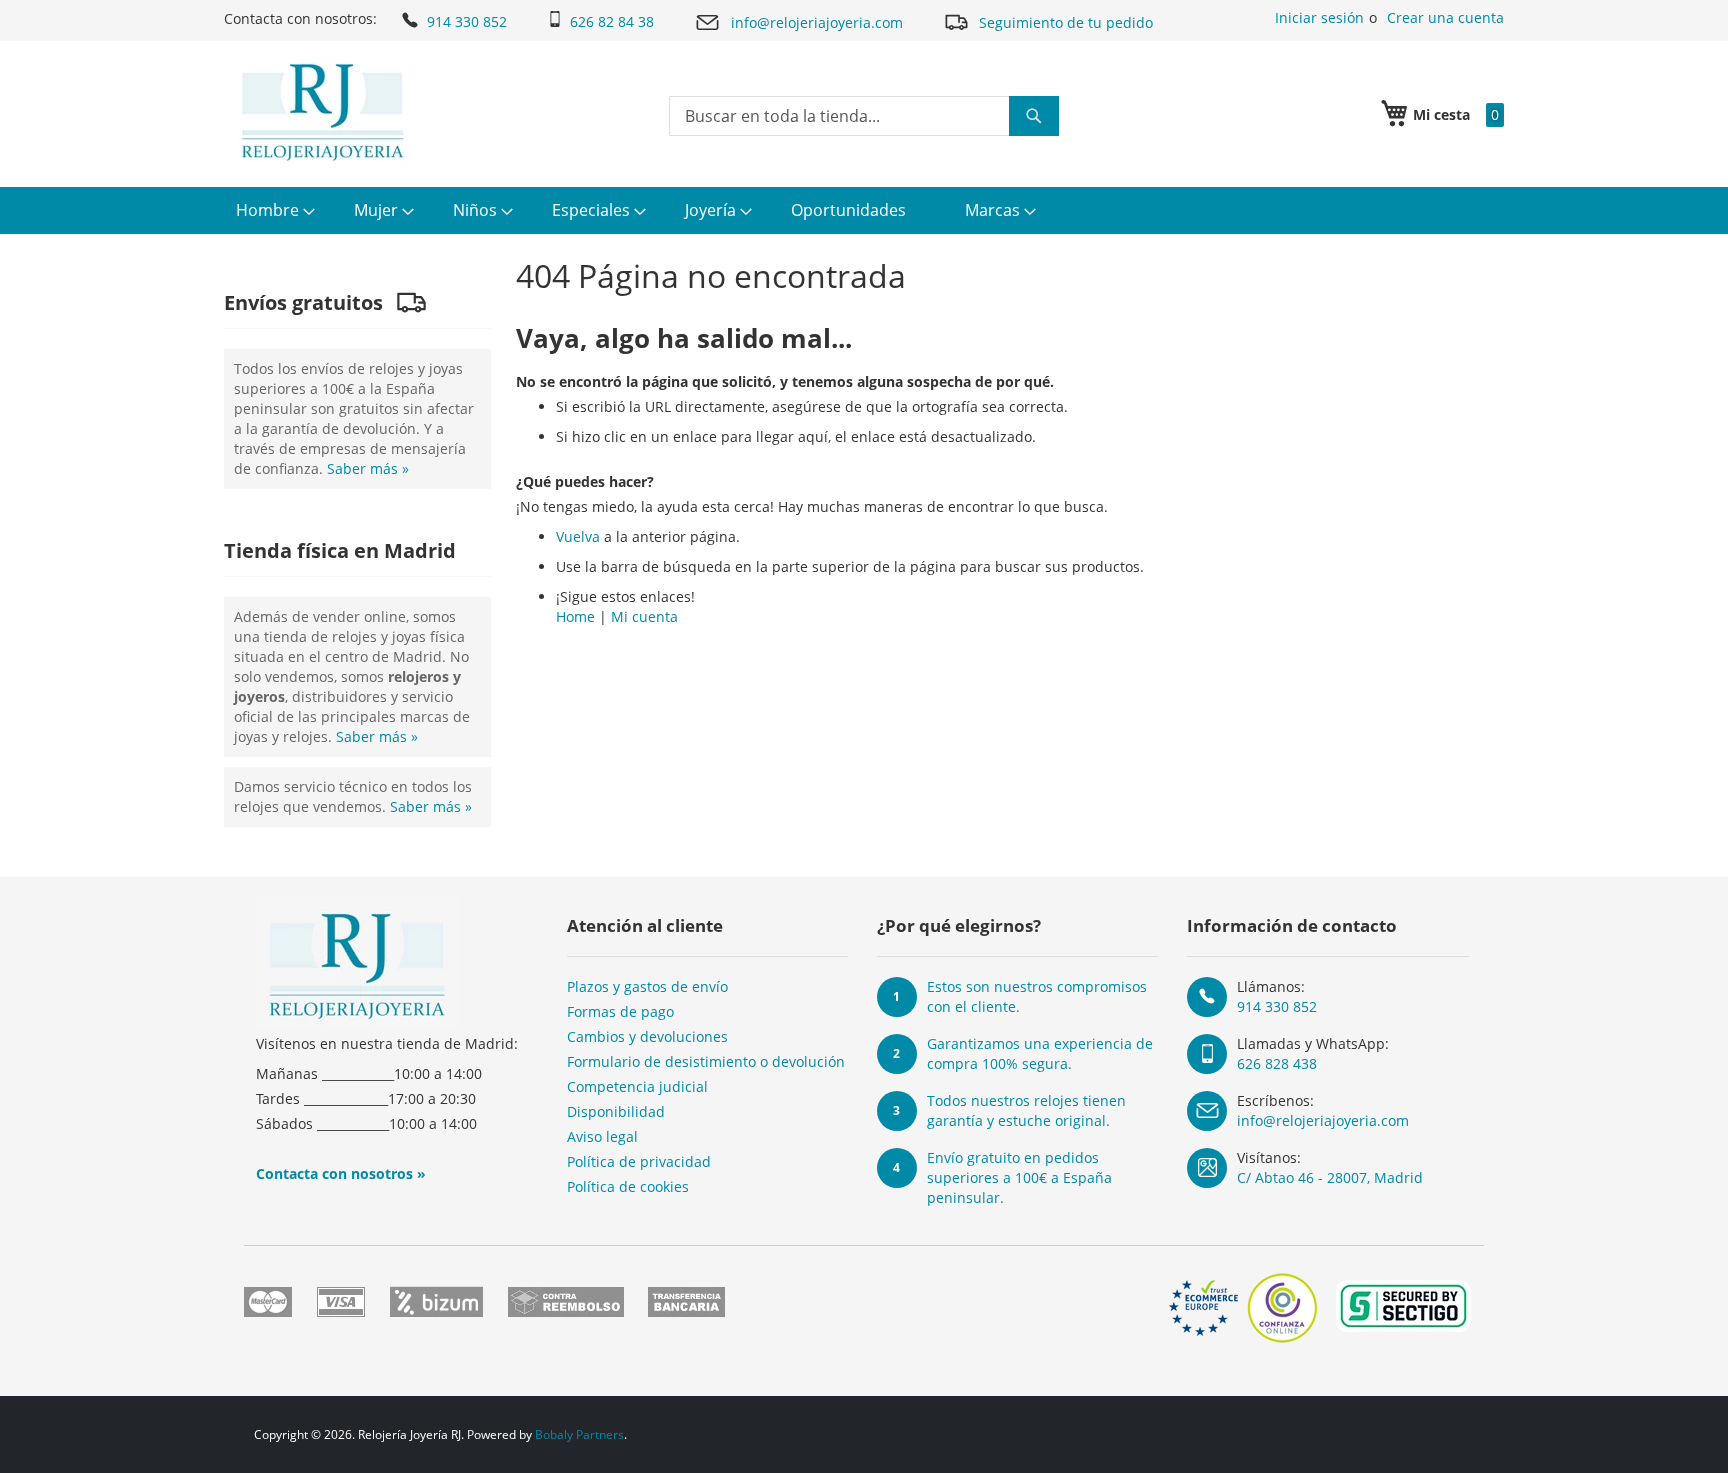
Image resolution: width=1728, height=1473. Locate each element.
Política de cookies (628, 1186)
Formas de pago (620, 1011)
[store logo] (322, 112)
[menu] (864, 210)
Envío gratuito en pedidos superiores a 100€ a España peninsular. (1019, 1177)
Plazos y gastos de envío (647, 986)
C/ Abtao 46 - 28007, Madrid (1330, 1177)
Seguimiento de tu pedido (1066, 22)
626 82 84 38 (612, 21)
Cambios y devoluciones (647, 1036)
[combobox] (864, 116)
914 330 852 (467, 21)
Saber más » (368, 468)
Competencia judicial (637, 1086)
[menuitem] (273, 210)
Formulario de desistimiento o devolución (706, 1061)
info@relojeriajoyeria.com (817, 22)
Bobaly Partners (579, 1434)
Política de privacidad (639, 1161)
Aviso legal (602, 1136)
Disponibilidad (616, 1111)
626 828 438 (1277, 1063)
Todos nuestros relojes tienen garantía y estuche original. (1026, 1110)
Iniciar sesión (1319, 17)
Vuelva (578, 536)
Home (575, 616)
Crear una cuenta (1445, 17)
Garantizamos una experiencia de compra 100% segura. (1040, 1053)
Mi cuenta (644, 616)
